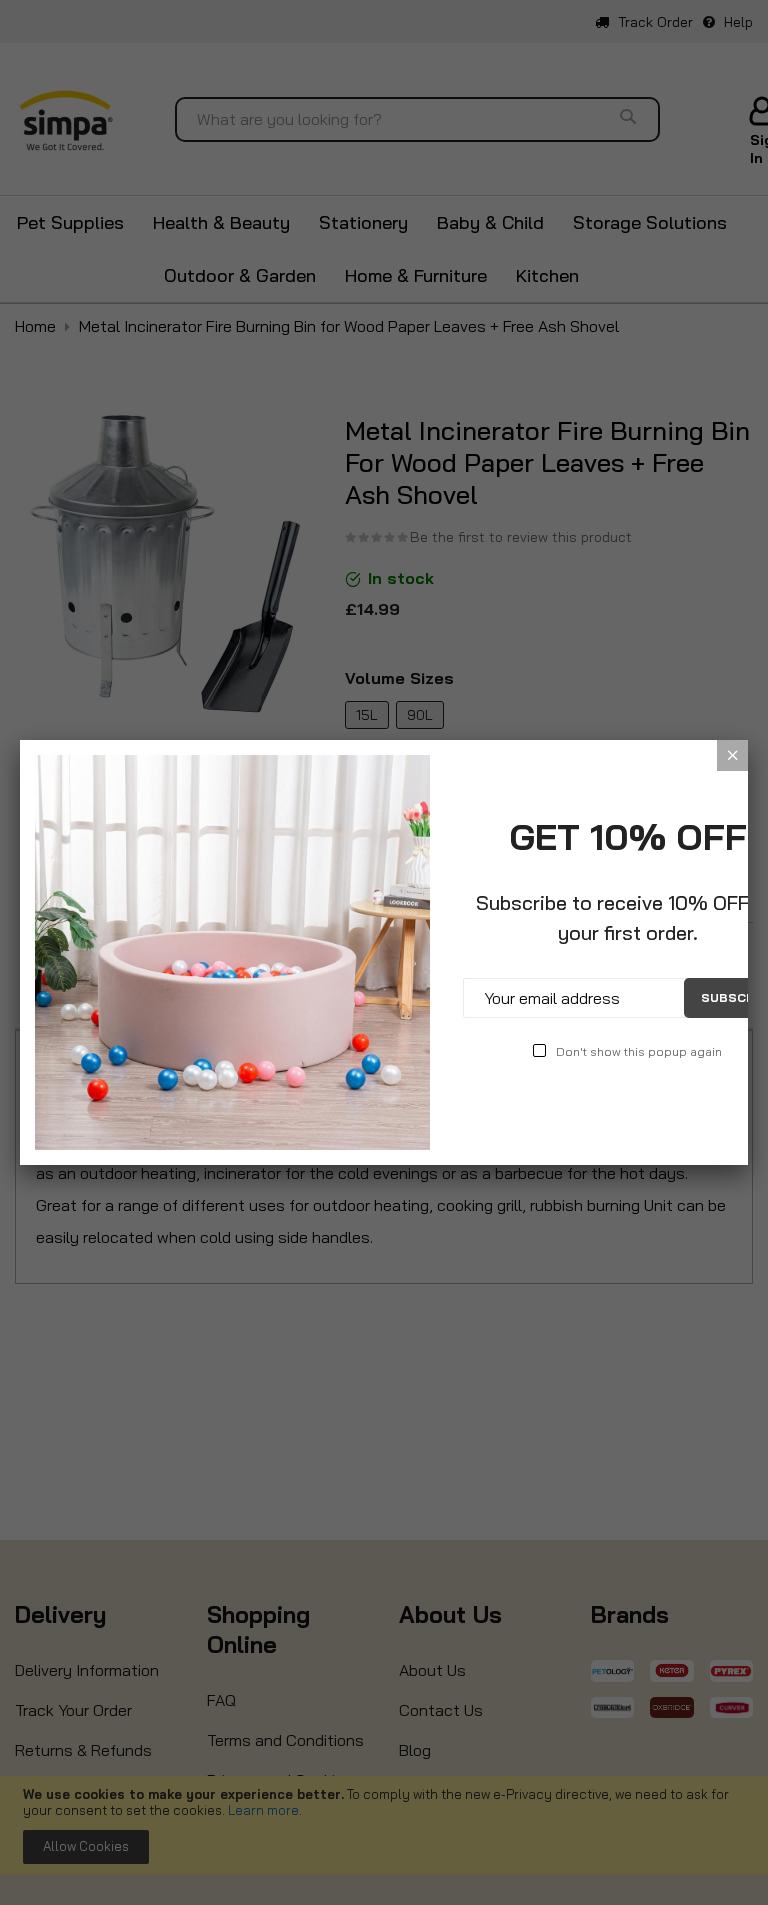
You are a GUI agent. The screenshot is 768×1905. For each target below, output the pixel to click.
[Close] (732, 755)
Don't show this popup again (639, 1051)
